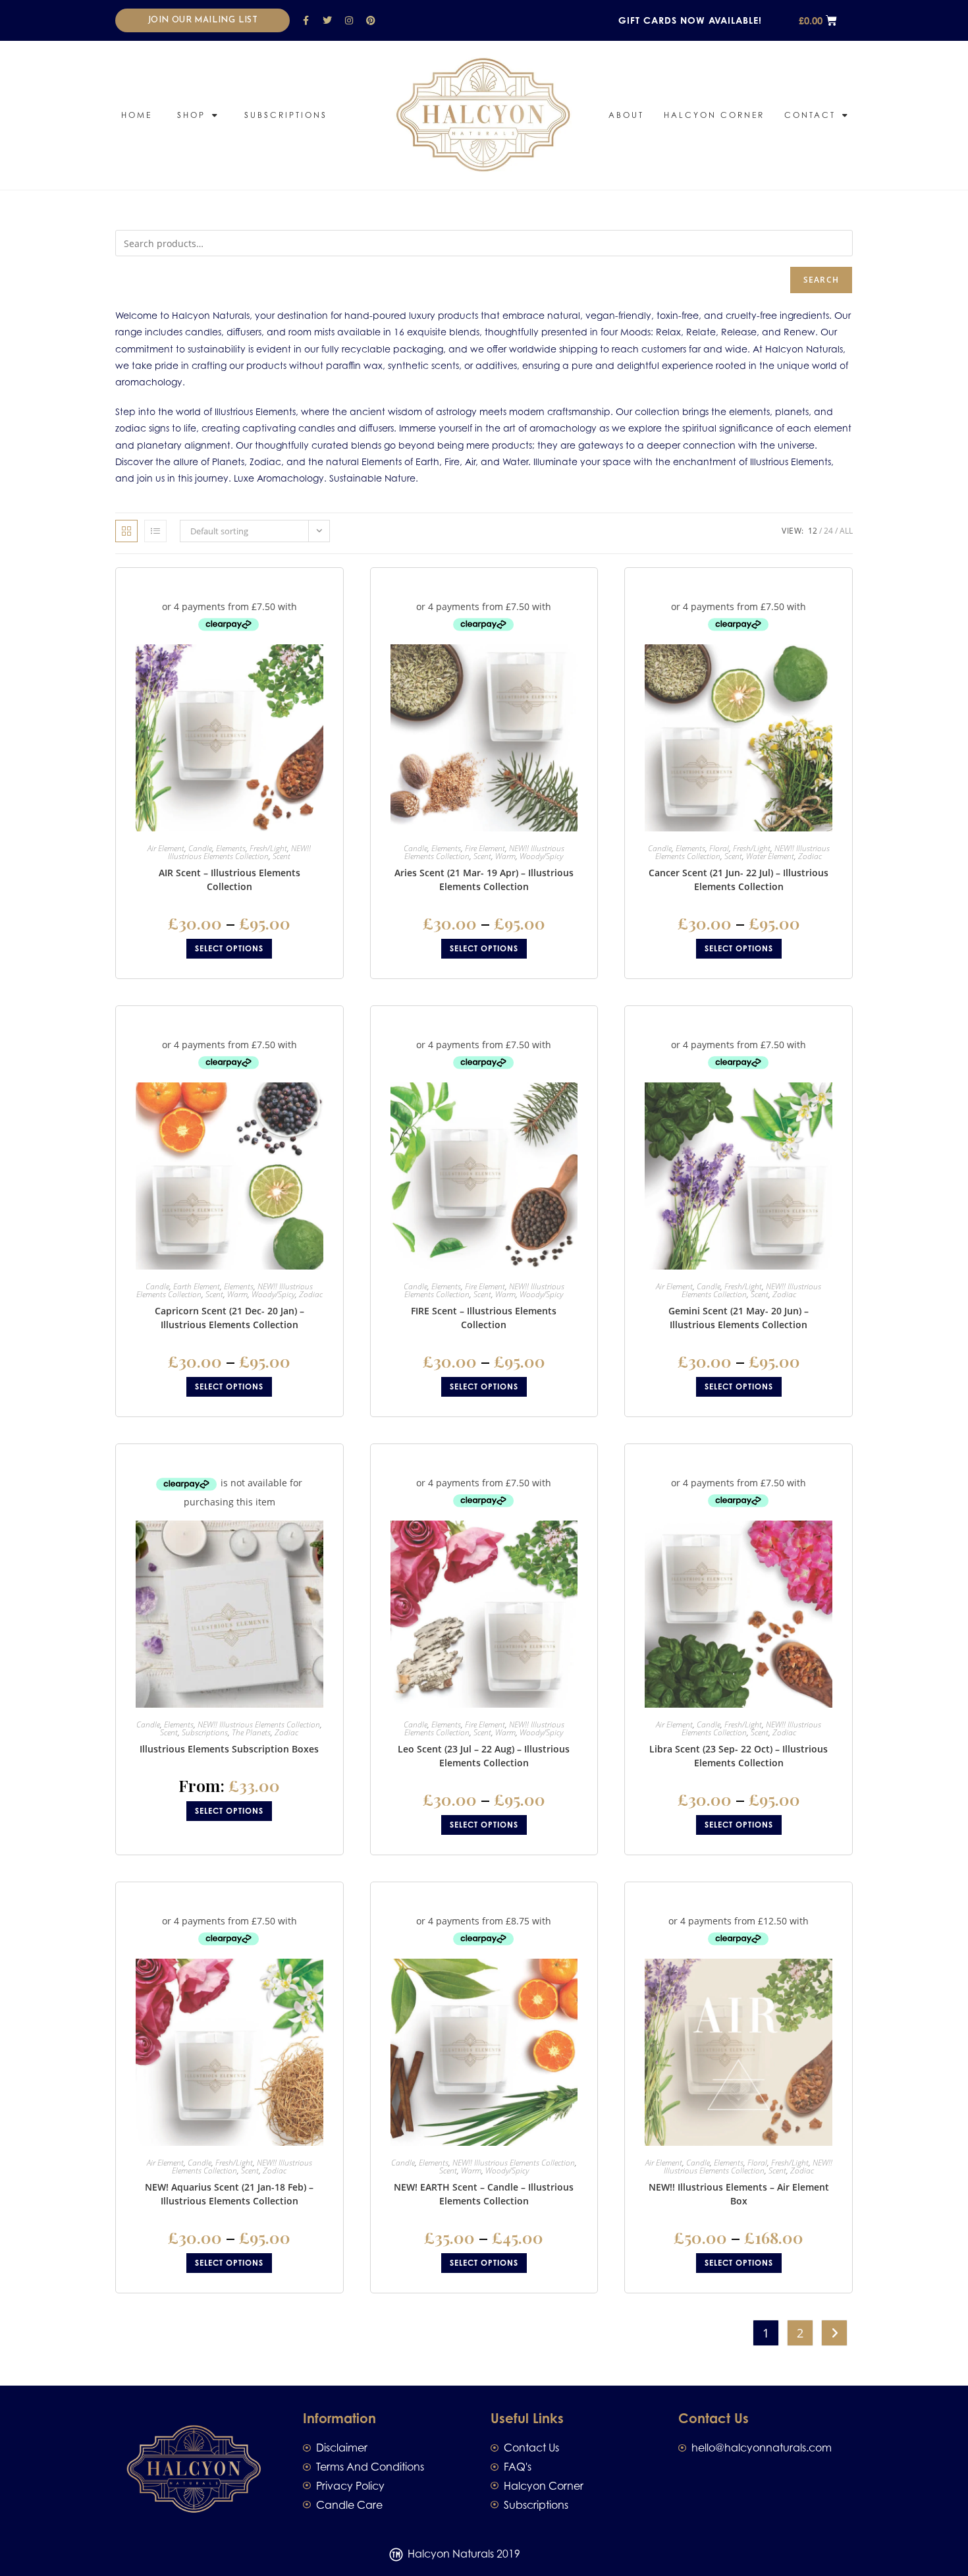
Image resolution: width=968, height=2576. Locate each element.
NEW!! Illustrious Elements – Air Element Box (739, 2194)
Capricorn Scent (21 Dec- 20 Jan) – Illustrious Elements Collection (229, 1318)
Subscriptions (286, 115)
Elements (231, 848)
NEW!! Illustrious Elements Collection (239, 852)
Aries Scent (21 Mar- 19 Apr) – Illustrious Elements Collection (484, 880)
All (846, 531)
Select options (229, 948)
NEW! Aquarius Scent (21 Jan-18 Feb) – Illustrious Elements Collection (229, 2194)
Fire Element (485, 848)
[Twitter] (327, 20)
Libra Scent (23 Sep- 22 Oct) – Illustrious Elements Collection (739, 1756)
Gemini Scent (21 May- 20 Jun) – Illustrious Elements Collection (739, 1318)
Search (821, 280)
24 (828, 531)
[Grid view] (126, 531)
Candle (200, 848)
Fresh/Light (268, 848)
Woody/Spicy (541, 856)
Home (137, 115)
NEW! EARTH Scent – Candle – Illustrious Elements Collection (484, 2194)
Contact (810, 115)
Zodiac (810, 856)
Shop (191, 115)
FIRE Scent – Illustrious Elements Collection (484, 1318)
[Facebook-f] (306, 20)
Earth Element (197, 1286)
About (626, 115)
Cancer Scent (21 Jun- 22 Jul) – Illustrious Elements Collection (739, 880)
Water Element (770, 856)
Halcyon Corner (714, 115)
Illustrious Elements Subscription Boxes (229, 1749)
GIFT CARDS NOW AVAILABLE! (690, 20)
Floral (719, 848)
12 (813, 531)
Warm (505, 856)
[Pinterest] (371, 20)
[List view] (155, 531)
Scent (282, 856)
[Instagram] (349, 20)
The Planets (251, 1732)
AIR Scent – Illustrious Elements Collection (229, 880)
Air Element (166, 848)
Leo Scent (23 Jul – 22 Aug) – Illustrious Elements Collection (484, 1756)
